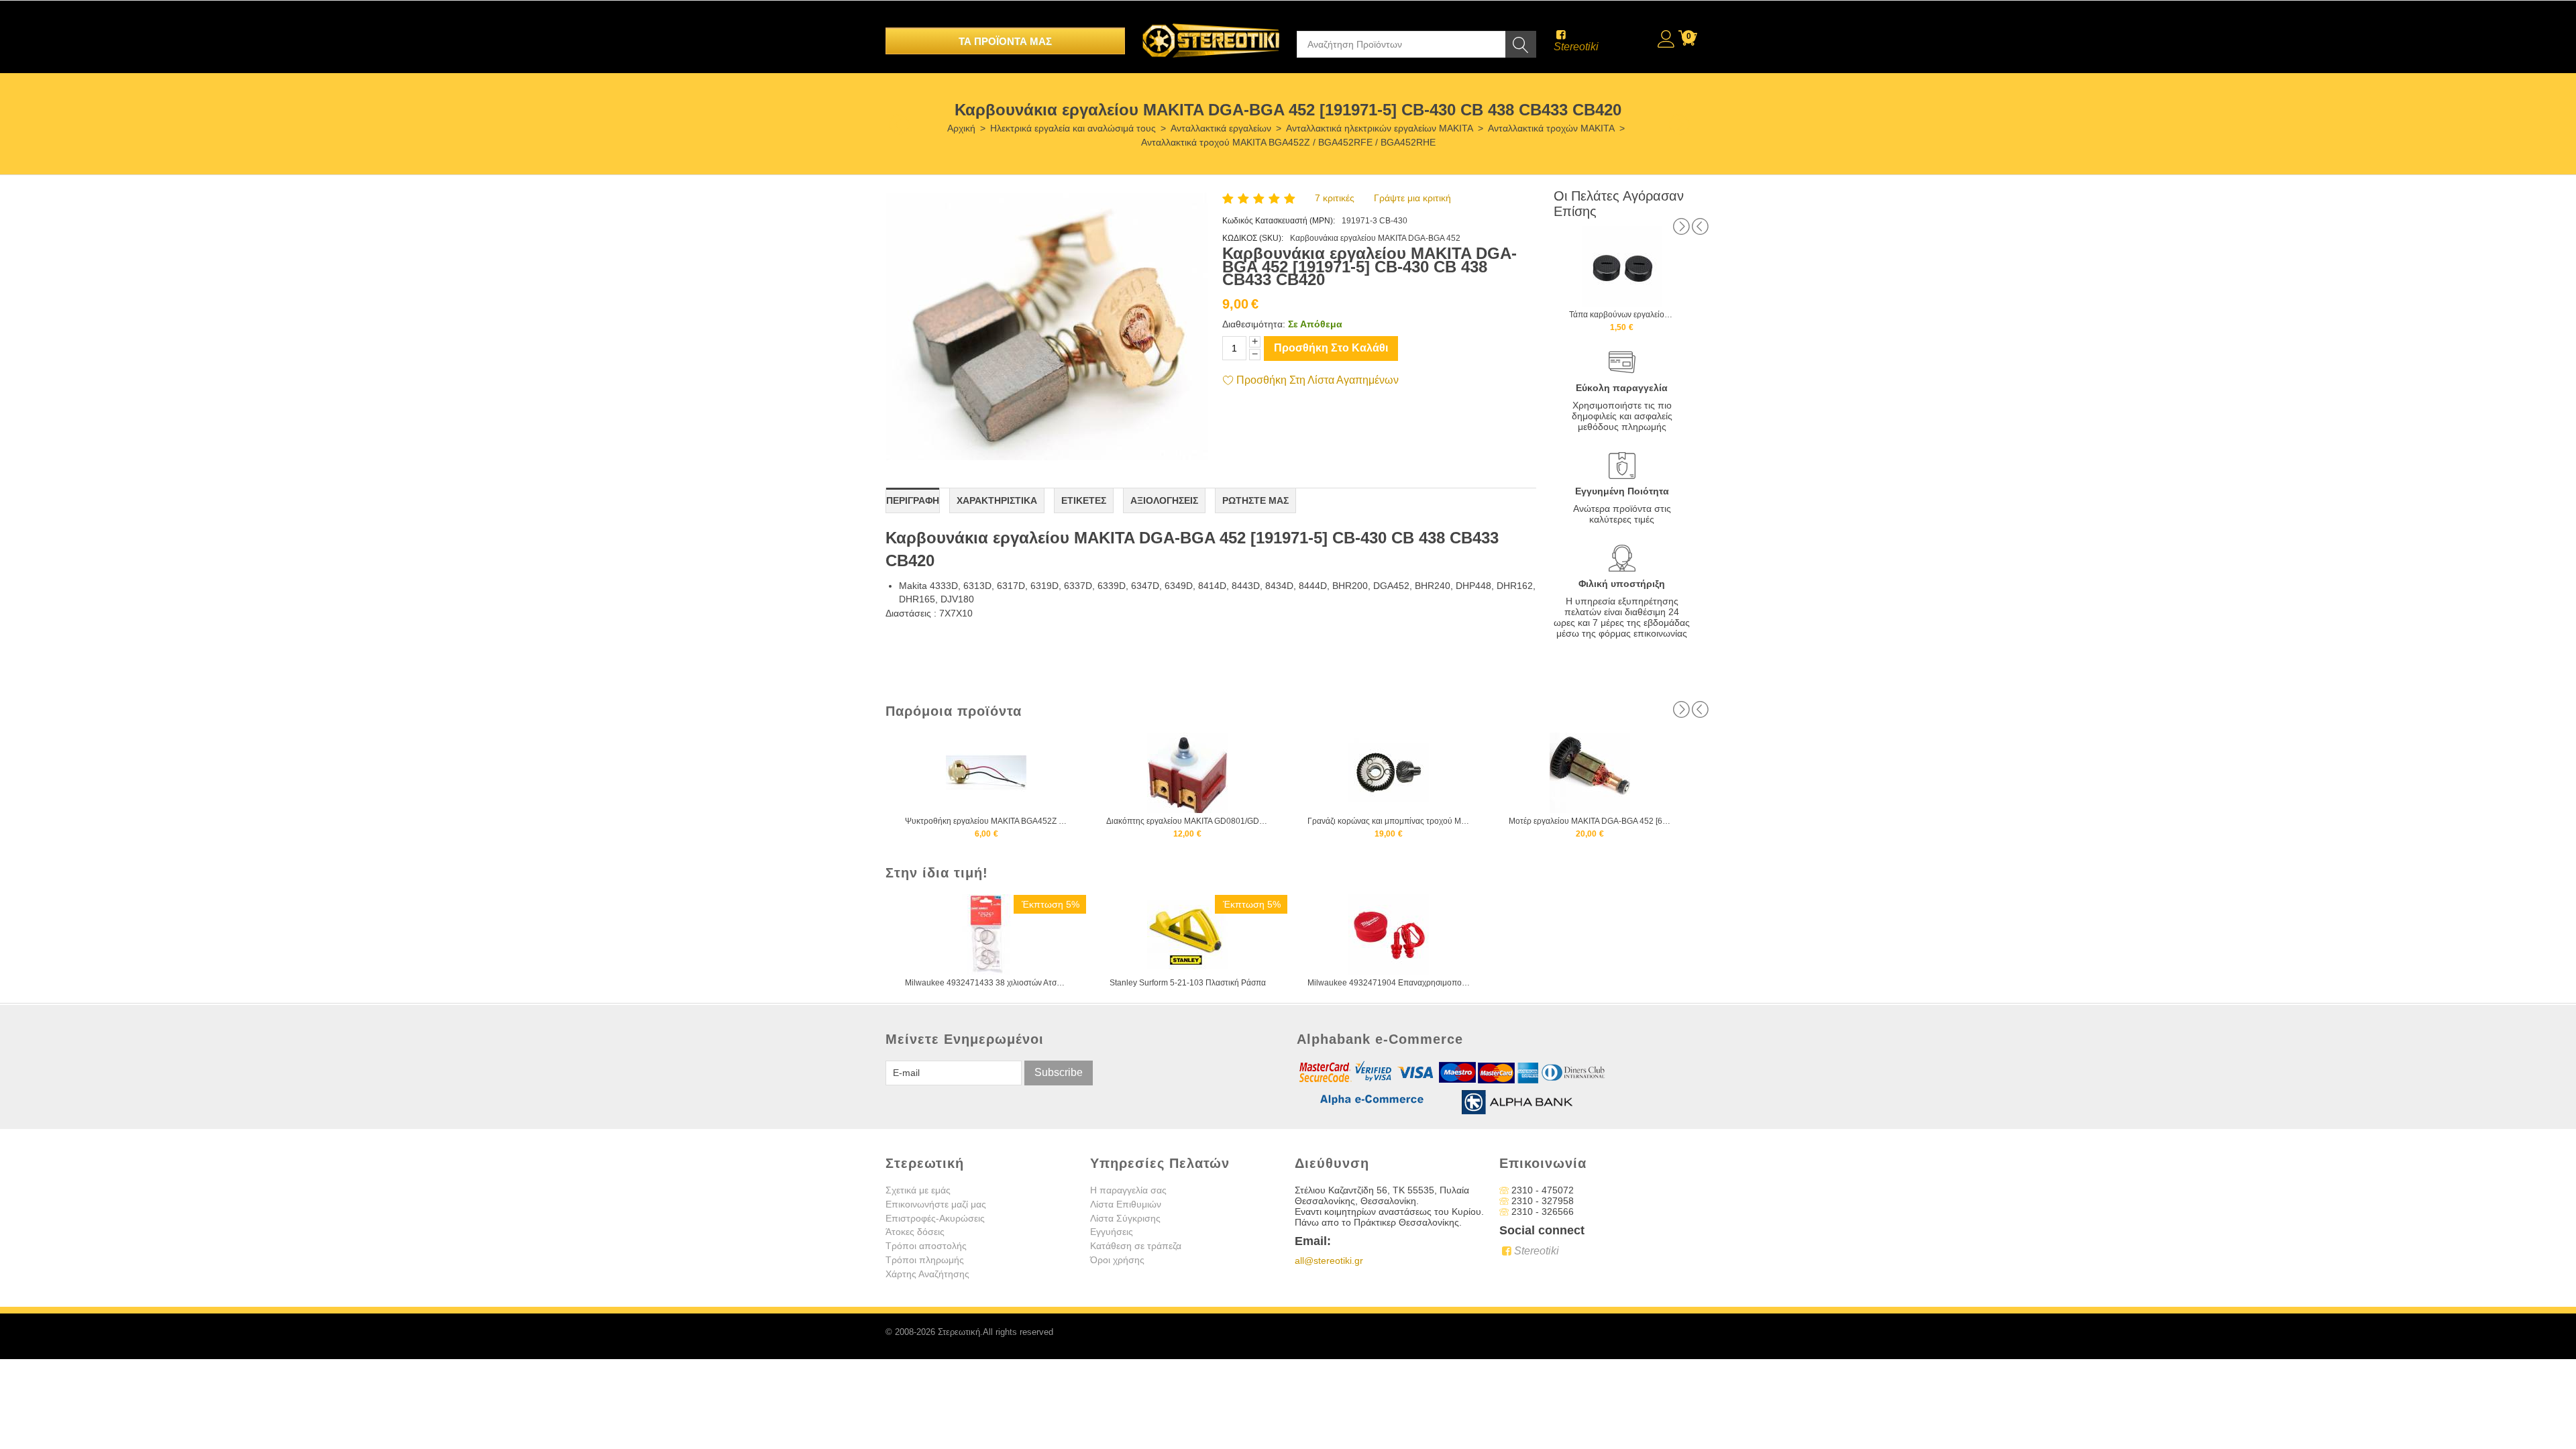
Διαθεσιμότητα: (1254, 324)
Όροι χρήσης (1117, 1260)
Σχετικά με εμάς (918, 1190)
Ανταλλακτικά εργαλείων (1221, 128)
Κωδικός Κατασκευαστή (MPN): (1279, 221)
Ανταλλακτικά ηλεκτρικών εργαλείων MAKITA (1380, 128)
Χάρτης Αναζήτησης (927, 1274)
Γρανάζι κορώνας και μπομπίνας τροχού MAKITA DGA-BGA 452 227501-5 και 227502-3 (1188, 821)
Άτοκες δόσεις (915, 1232)
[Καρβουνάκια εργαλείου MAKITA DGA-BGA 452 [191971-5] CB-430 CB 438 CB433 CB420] (1047, 326)
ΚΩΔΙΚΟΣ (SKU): (1253, 238)
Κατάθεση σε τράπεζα (1136, 1246)
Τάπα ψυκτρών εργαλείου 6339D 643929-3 (1622, 315)
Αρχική (961, 128)
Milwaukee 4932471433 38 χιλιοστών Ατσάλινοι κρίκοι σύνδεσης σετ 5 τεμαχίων (986, 983)
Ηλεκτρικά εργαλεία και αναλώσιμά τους (1073, 128)
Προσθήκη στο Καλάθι (1331, 348)
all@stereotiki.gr (1329, 1260)
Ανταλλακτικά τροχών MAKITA (1551, 128)
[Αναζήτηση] (1521, 44)
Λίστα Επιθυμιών (1126, 1204)
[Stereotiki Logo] (1211, 32)
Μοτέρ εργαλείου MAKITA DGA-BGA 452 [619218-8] (1389, 821)
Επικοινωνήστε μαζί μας (936, 1204)
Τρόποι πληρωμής (925, 1260)
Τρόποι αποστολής (926, 1246)
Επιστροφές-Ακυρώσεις (935, 1218)
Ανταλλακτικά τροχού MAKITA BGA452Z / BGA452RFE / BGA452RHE (1288, 142)
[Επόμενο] (1680, 124)
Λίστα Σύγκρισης (1125, 1218)
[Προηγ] (900, 124)
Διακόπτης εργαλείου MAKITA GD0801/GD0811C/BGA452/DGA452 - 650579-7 (986, 821)
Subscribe (1059, 1072)
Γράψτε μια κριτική (1412, 198)
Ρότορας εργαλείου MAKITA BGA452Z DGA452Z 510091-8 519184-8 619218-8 (1590, 821)
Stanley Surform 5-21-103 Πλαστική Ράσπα (1188, 983)
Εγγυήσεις (1112, 1232)
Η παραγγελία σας (1128, 1190)
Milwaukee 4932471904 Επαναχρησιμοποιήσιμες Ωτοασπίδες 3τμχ (1389, 983)
